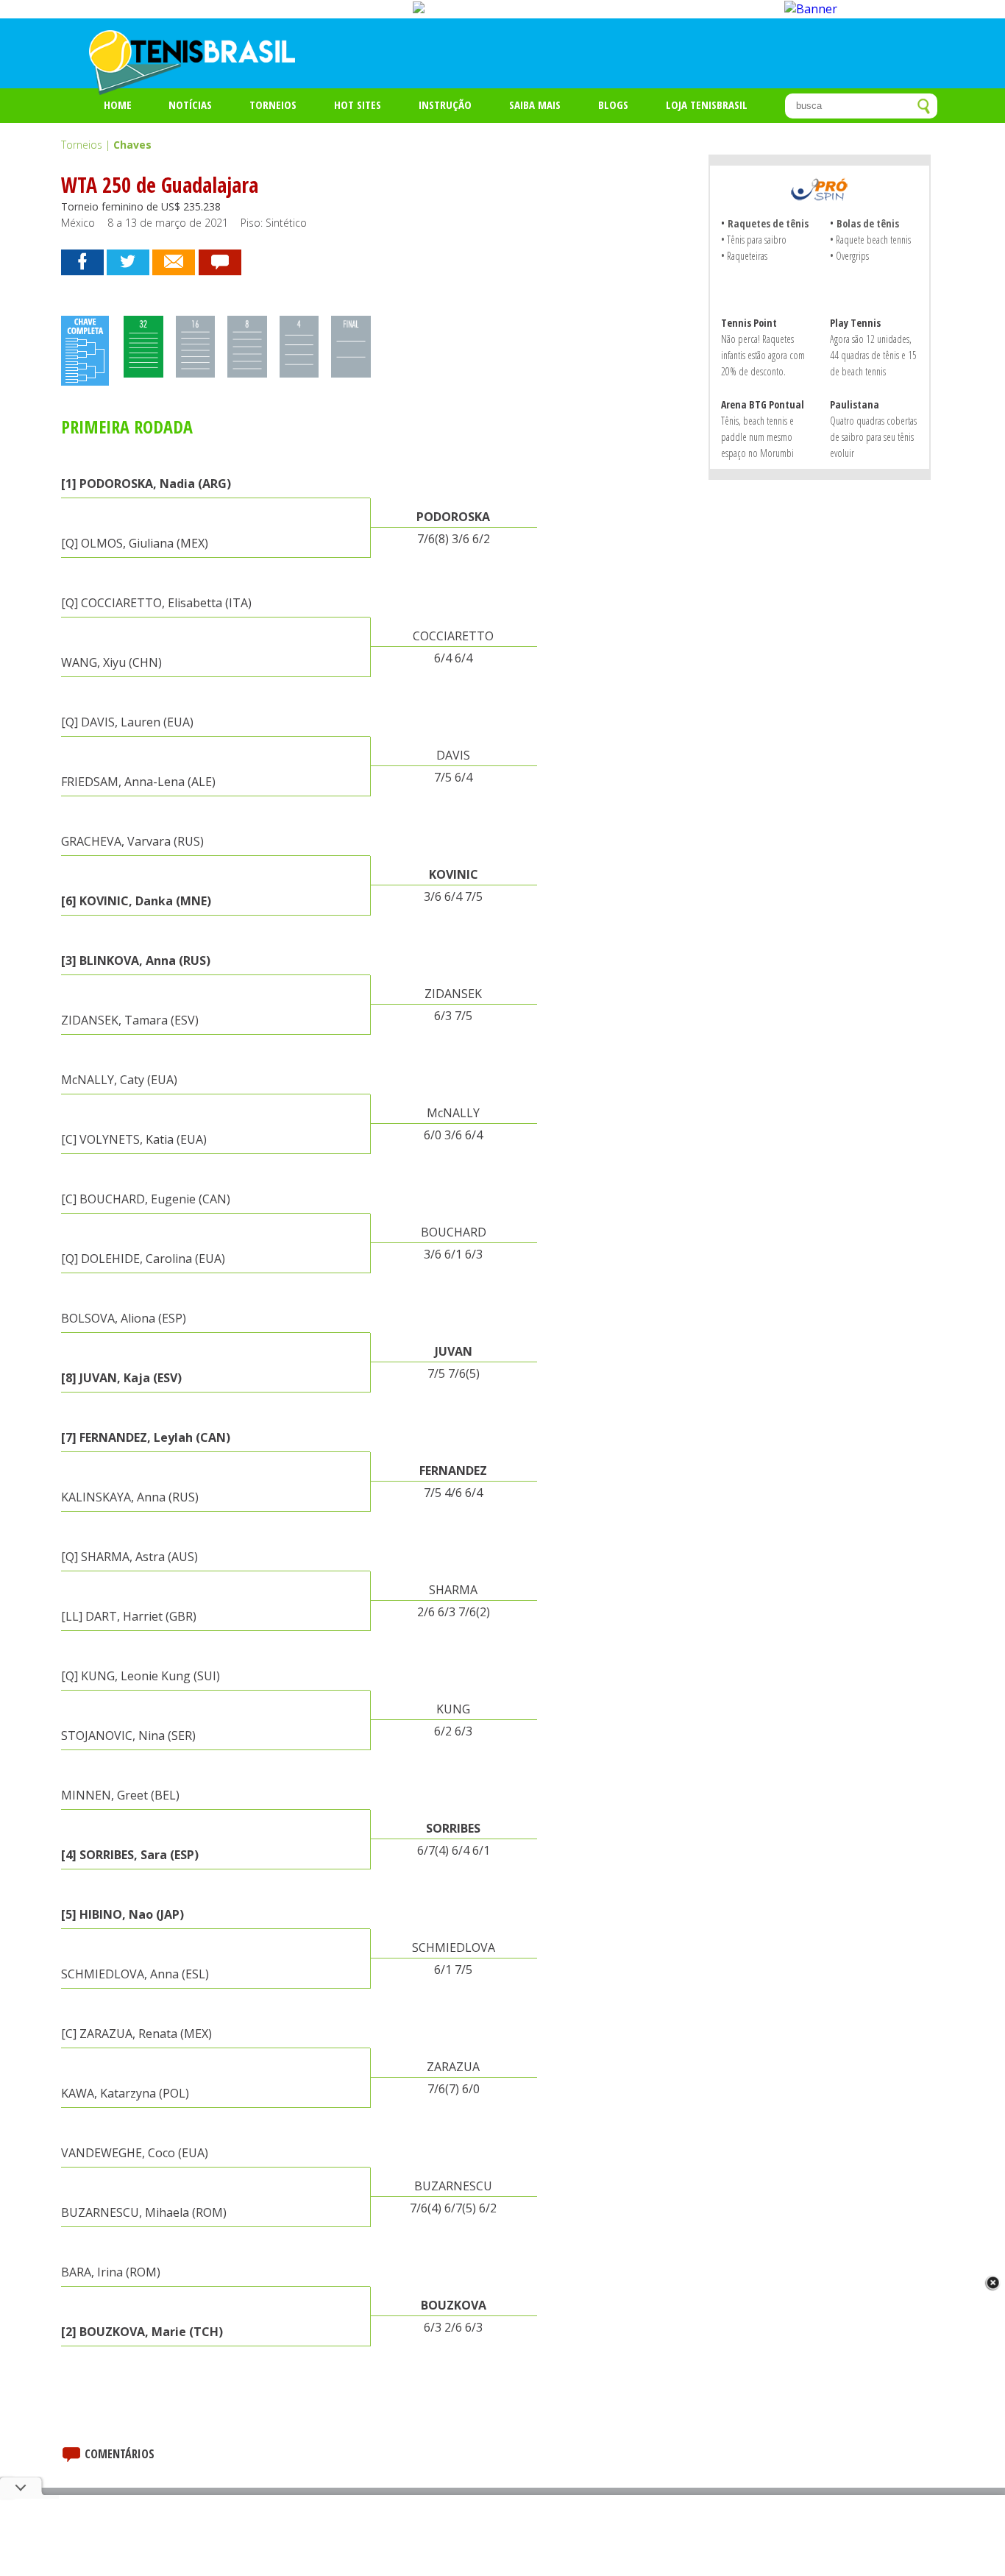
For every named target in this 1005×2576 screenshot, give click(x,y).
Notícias (190, 105)
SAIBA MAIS (535, 105)
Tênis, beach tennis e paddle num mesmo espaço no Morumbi (757, 437)
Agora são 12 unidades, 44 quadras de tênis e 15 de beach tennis (873, 355)
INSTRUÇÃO (445, 105)
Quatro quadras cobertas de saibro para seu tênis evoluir (873, 437)
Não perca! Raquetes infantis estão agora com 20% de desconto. (763, 355)
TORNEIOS (273, 105)
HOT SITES (358, 105)
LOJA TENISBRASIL (707, 105)
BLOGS (613, 105)
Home (118, 105)
